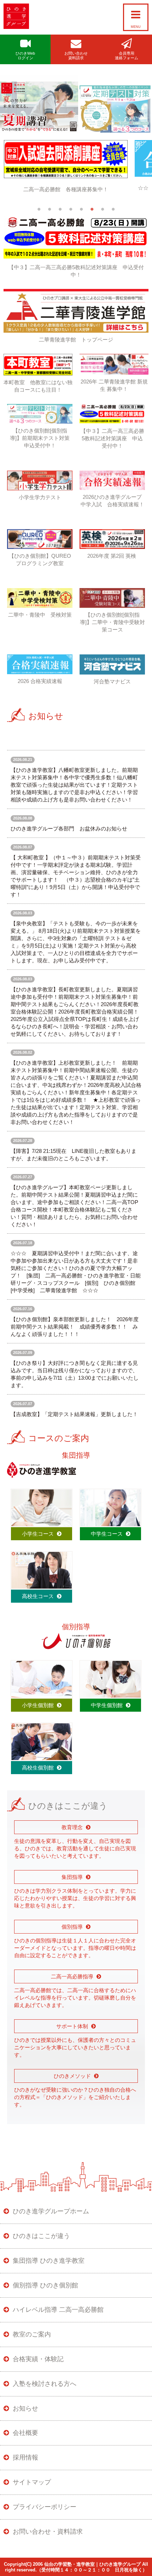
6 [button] (92, 215)
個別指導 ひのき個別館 (45, 2291)
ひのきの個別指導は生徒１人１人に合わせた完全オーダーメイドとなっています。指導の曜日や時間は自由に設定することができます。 (75, 1954)
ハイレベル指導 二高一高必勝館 (58, 2316)
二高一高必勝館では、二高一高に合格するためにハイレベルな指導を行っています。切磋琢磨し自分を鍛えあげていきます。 (75, 2004)
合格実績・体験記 (38, 2365)
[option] (76, 173)
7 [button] (103, 215)
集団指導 (76, 1461)
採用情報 (25, 2463)
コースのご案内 (59, 1444)
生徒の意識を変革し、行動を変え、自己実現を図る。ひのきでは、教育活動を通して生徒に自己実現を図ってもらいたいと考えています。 (75, 1854)
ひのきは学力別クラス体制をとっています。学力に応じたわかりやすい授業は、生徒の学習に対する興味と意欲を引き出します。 (75, 1904)
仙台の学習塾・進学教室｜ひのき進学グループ (92, 2570)
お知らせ (46, 722)
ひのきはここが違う (41, 2242)
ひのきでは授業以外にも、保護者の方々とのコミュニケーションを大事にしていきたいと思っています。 (75, 2053)
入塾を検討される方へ (45, 2390)
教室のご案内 (32, 2340)
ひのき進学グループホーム (51, 2217)
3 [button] (60, 215)
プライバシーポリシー (45, 2513)
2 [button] (49, 215)
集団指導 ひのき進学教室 (49, 2267)
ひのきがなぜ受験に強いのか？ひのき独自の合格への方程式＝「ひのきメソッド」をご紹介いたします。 (75, 2103)
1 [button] (39, 215)
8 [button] (113, 215)
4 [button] (71, 215)
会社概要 (25, 2439)
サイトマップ (32, 2488)
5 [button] (81, 215)
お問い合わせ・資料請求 (48, 2537)
